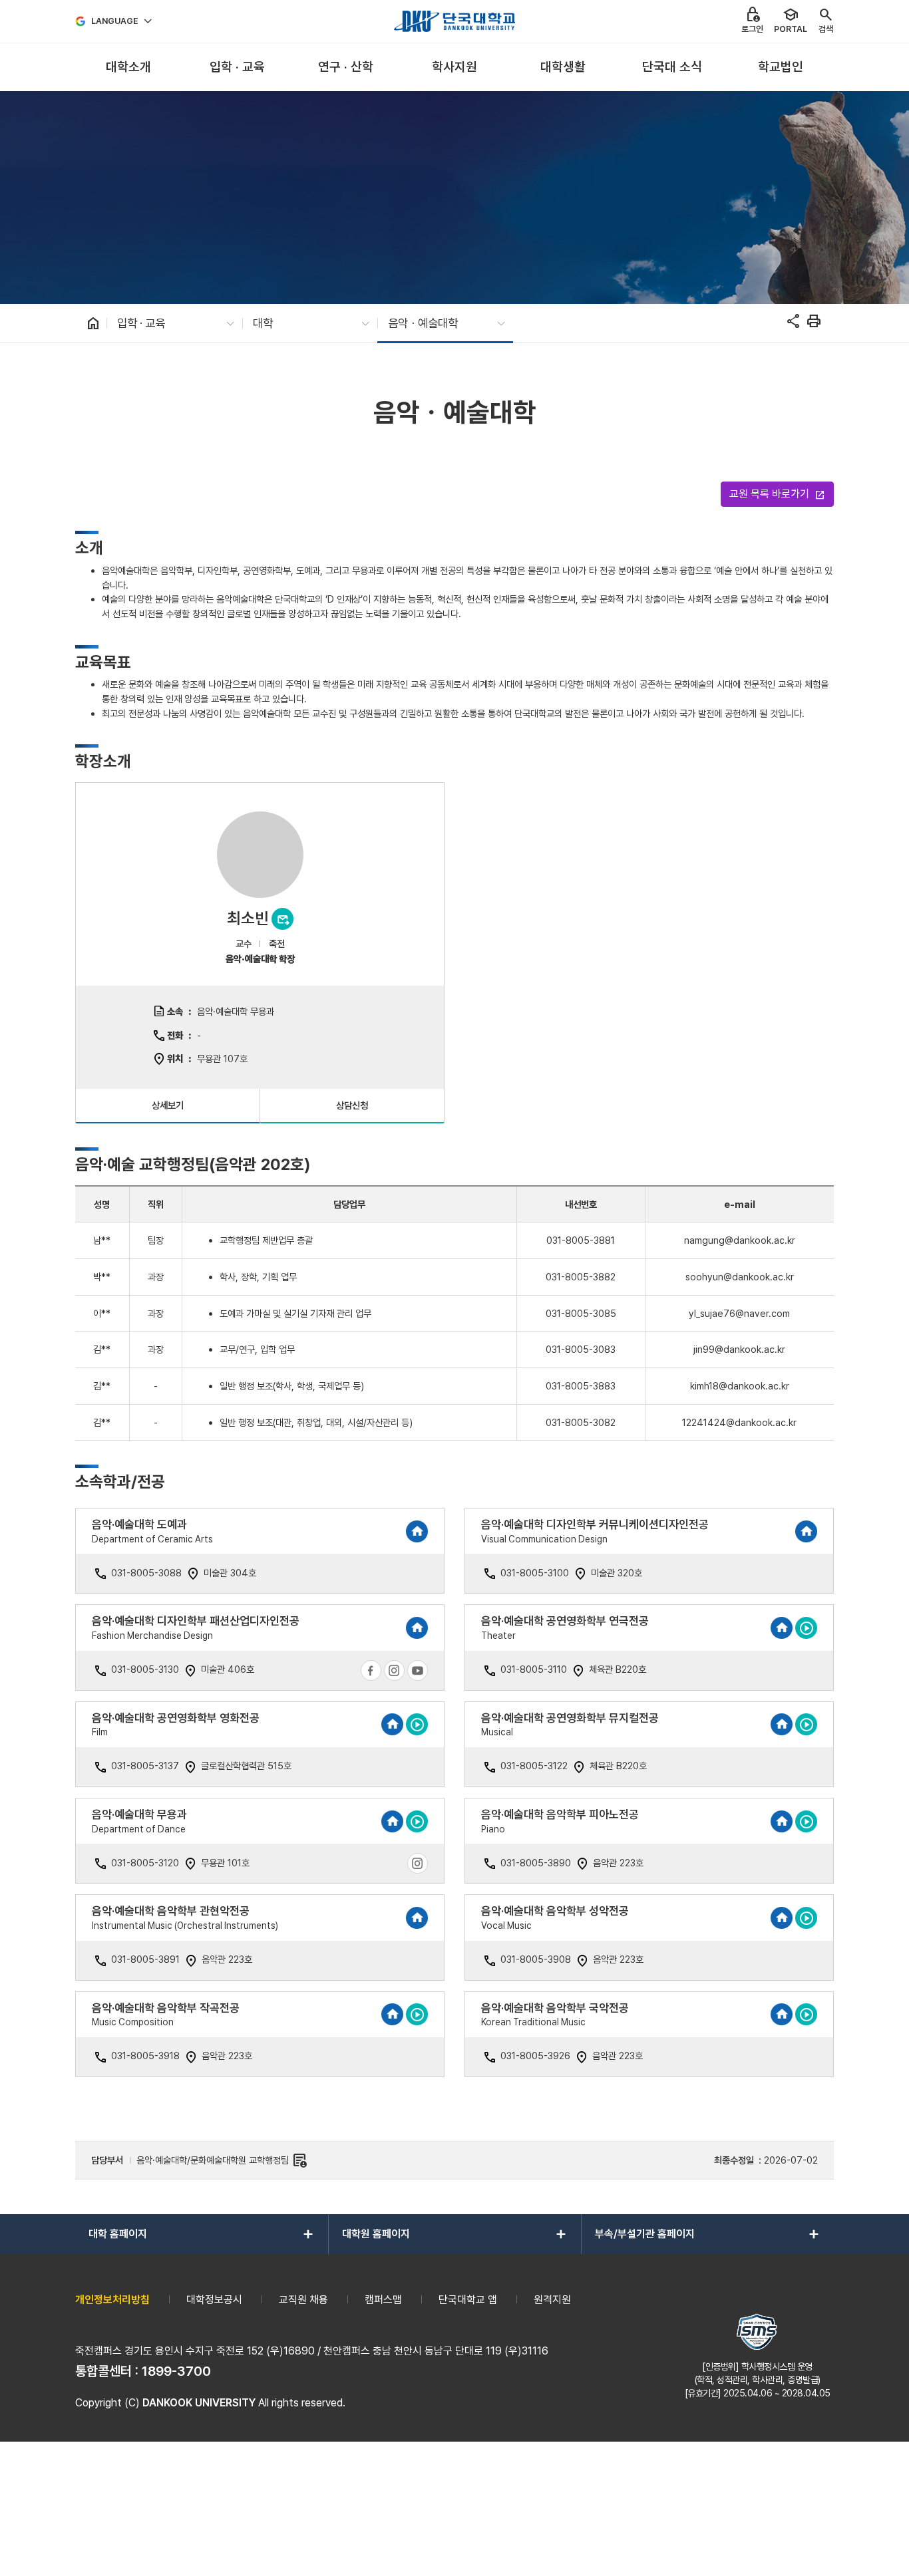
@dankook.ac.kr (760, 1240)
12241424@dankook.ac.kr (739, 1422)
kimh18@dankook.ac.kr (740, 1386)
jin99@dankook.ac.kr (739, 1349)
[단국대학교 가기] (454, 21)
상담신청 (352, 1105)
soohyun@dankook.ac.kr (740, 1277)
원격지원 (552, 2300)
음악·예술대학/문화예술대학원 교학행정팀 (222, 2160)
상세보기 (168, 1105)
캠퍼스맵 (383, 2300)
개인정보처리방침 (112, 2300)
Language (115, 21)
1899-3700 (176, 2371)
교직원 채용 (303, 2300)
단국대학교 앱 (468, 2300)
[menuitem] (128, 68)
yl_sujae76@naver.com (739, 1313)
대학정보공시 (214, 2300)
